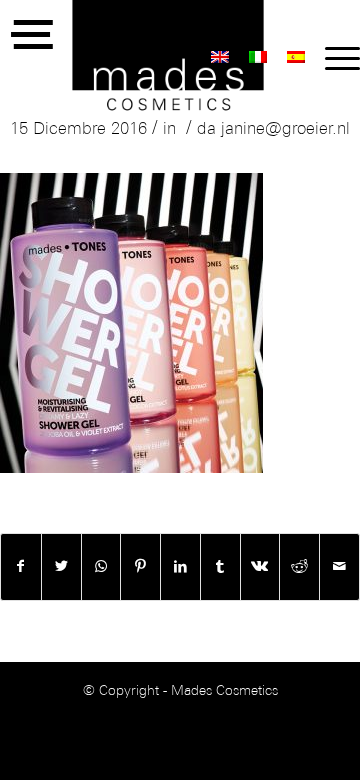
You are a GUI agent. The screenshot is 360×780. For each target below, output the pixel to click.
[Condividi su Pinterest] (140, 567)
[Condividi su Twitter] (61, 567)
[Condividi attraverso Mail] (339, 567)
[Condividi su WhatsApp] (101, 567)
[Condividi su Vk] (260, 567)
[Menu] (332, 60)
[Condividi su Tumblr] (220, 567)
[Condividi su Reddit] (299, 567)
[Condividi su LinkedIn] (180, 567)
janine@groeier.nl (285, 129)
